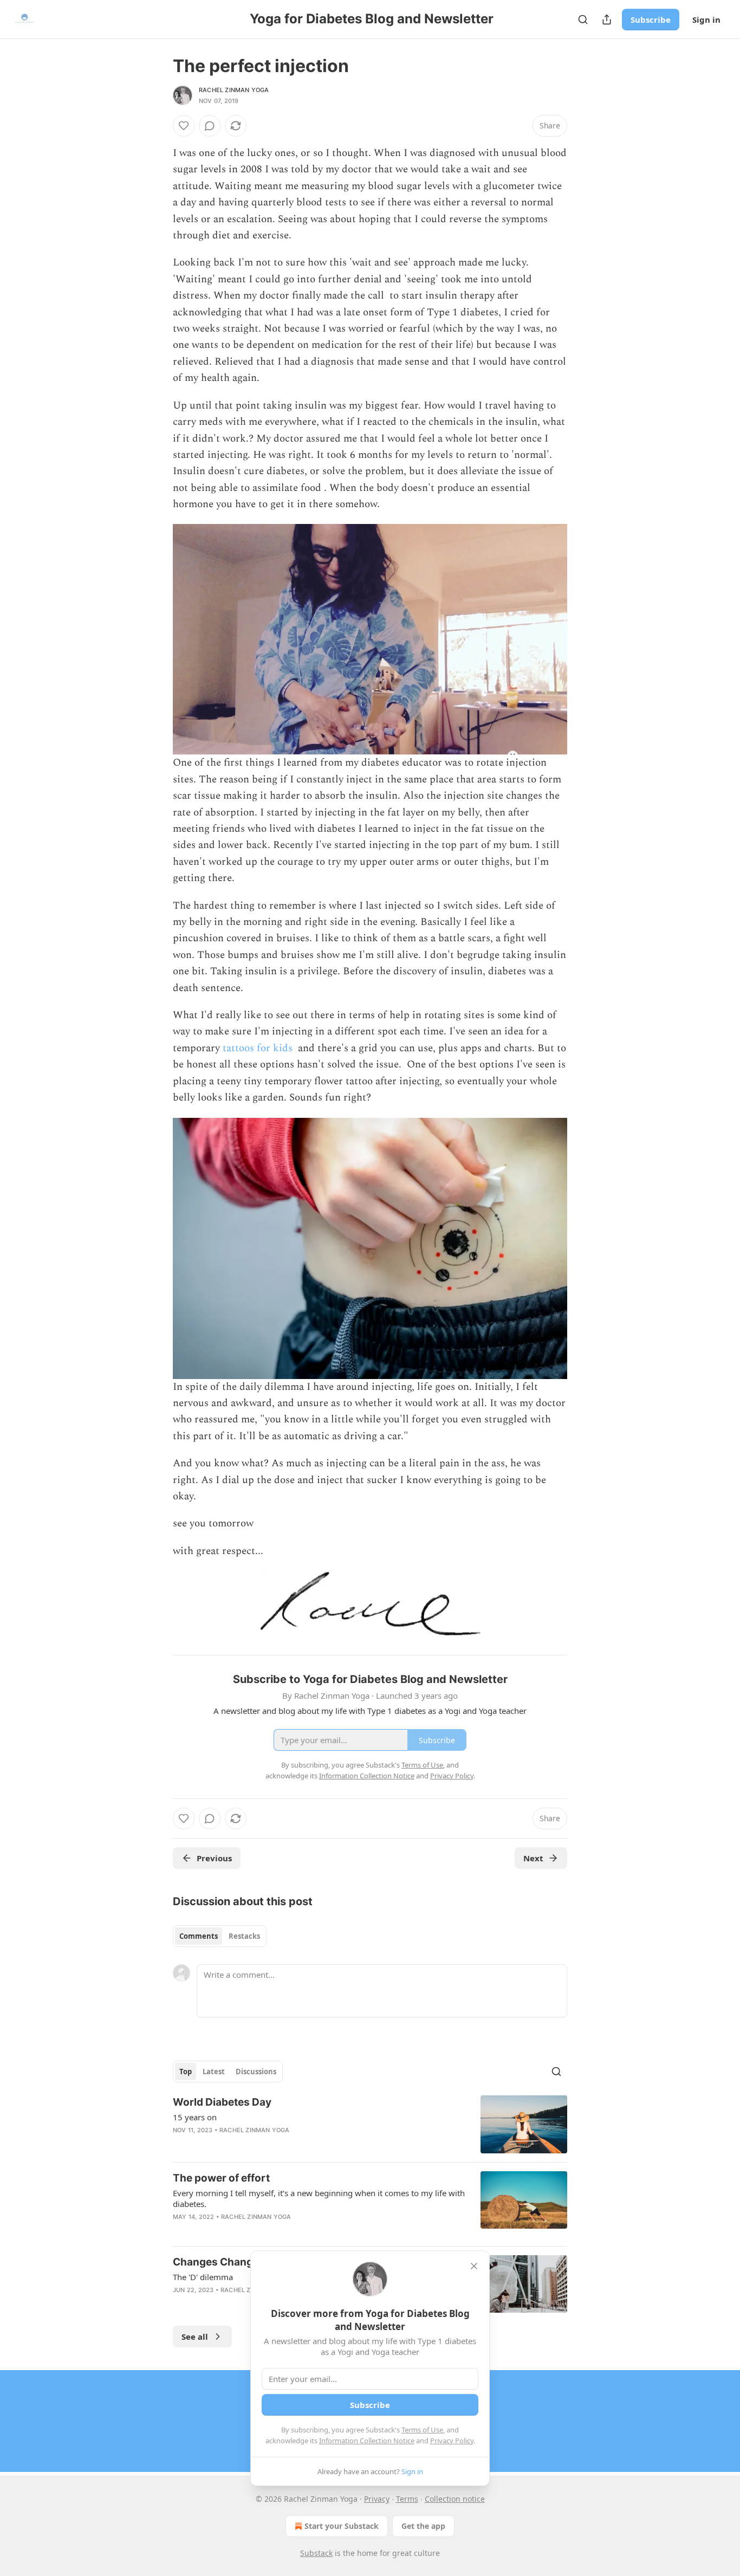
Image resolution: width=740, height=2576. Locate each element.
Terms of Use (422, 2430)
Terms (407, 2499)
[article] (370, 2124)
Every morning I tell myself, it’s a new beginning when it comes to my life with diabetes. (319, 2198)
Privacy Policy (452, 2441)
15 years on (195, 2117)
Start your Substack (342, 2526)
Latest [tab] (214, 2072)
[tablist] (220, 1936)
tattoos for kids (259, 1048)
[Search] (583, 20)
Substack (316, 2553)
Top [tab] (186, 2072)
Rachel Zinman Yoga (234, 90)
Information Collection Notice (367, 2441)
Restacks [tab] (244, 1936)
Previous (214, 1858)
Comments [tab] (199, 1936)
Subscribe (651, 20)
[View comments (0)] (210, 126)
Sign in (706, 20)
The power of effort (221, 2178)
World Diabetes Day (222, 2102)
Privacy (377, 2499)
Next (533, 1858)
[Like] (184, 126)
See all (195, 2336)
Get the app (423, 2526)
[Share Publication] (607, 20)
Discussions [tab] (256, 2072)
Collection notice (455, 2499)
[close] (474, 2266)
